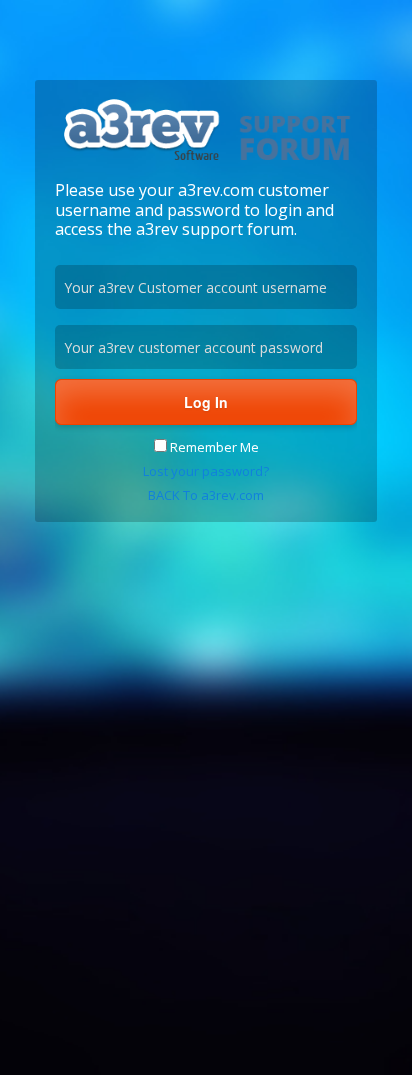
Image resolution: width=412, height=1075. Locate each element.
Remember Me (213, 447)
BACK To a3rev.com (206, 495)
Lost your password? (206, 471)
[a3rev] (206, 159)
